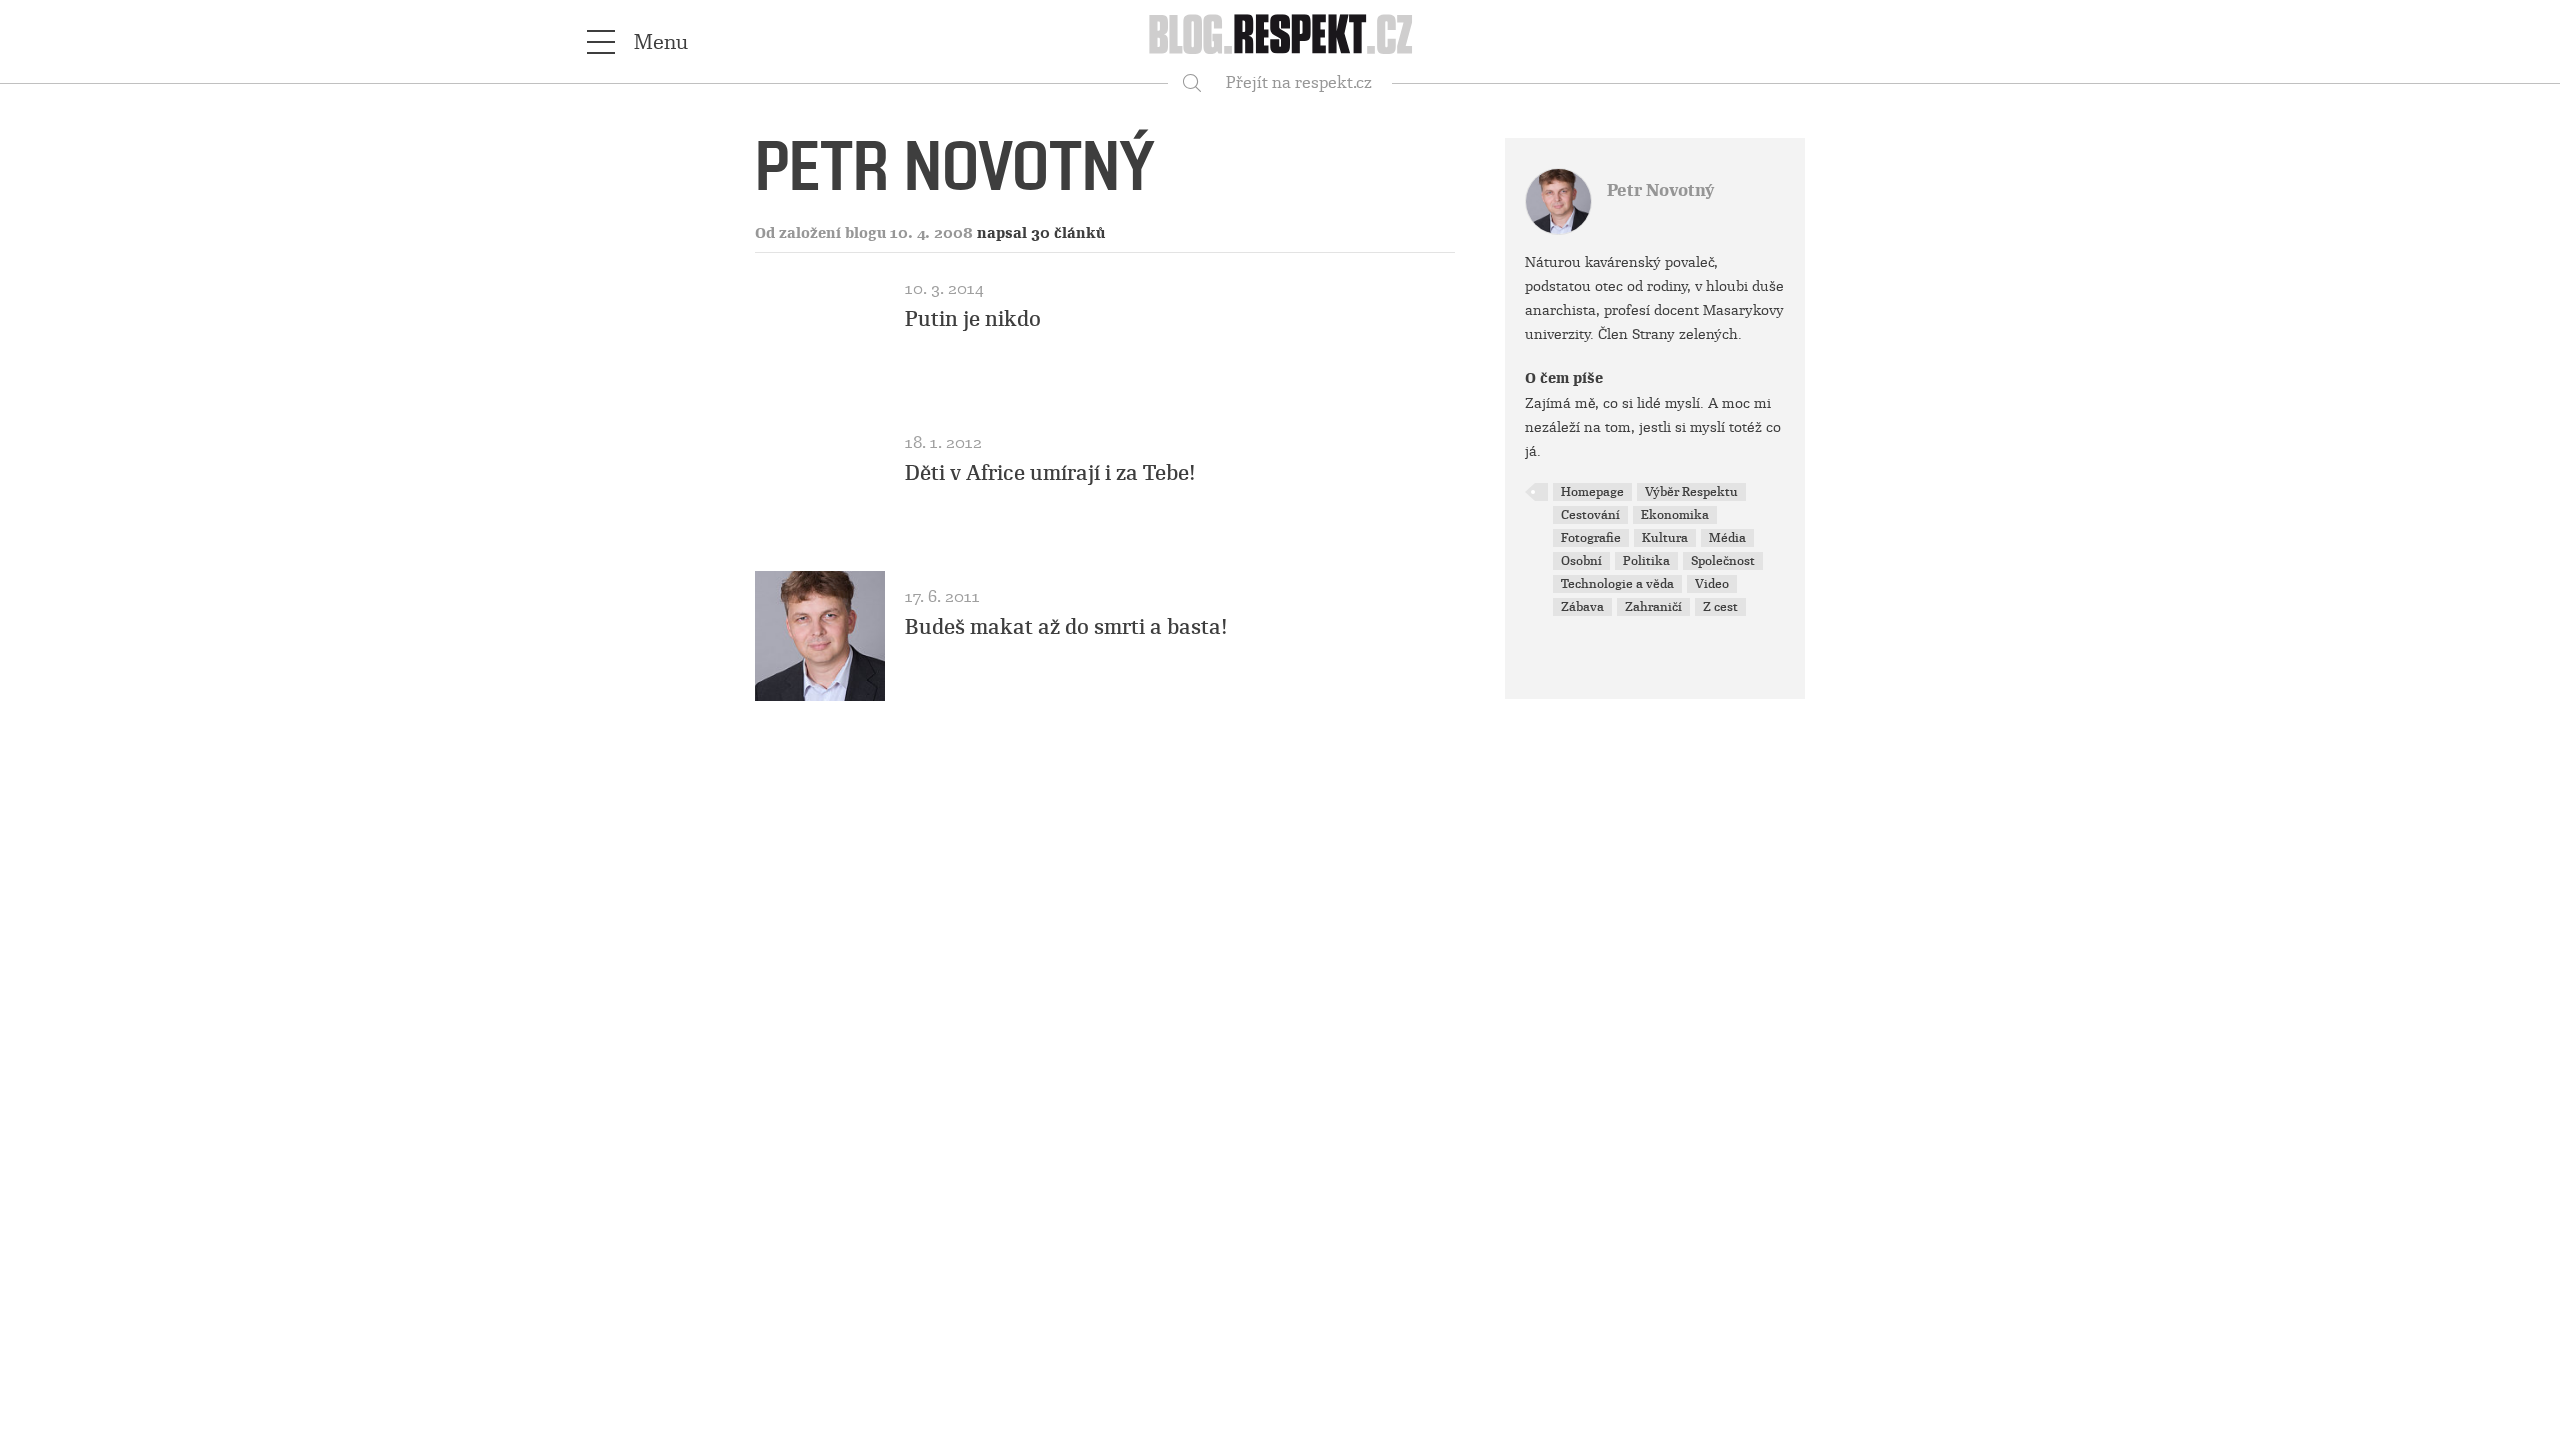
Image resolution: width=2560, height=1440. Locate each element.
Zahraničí (1653, 607)
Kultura (1665, 538)
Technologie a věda (1617, 584)
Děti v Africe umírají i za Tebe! (1050, 473)
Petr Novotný (1660, 190)
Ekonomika (1675, 515)
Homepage (1592, 492)
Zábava (1582, 607)
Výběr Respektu (1691, 492)
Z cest (1720, 607)
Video (1712, 584)
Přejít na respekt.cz (1299, 82)
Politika (1646, 561)
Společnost (1723, 561)
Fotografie (1591, 538)
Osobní (1581, 561)
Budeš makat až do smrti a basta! (1066, 627)
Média (1727, 538)
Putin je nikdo (973, 319)
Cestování (1590, 515)
